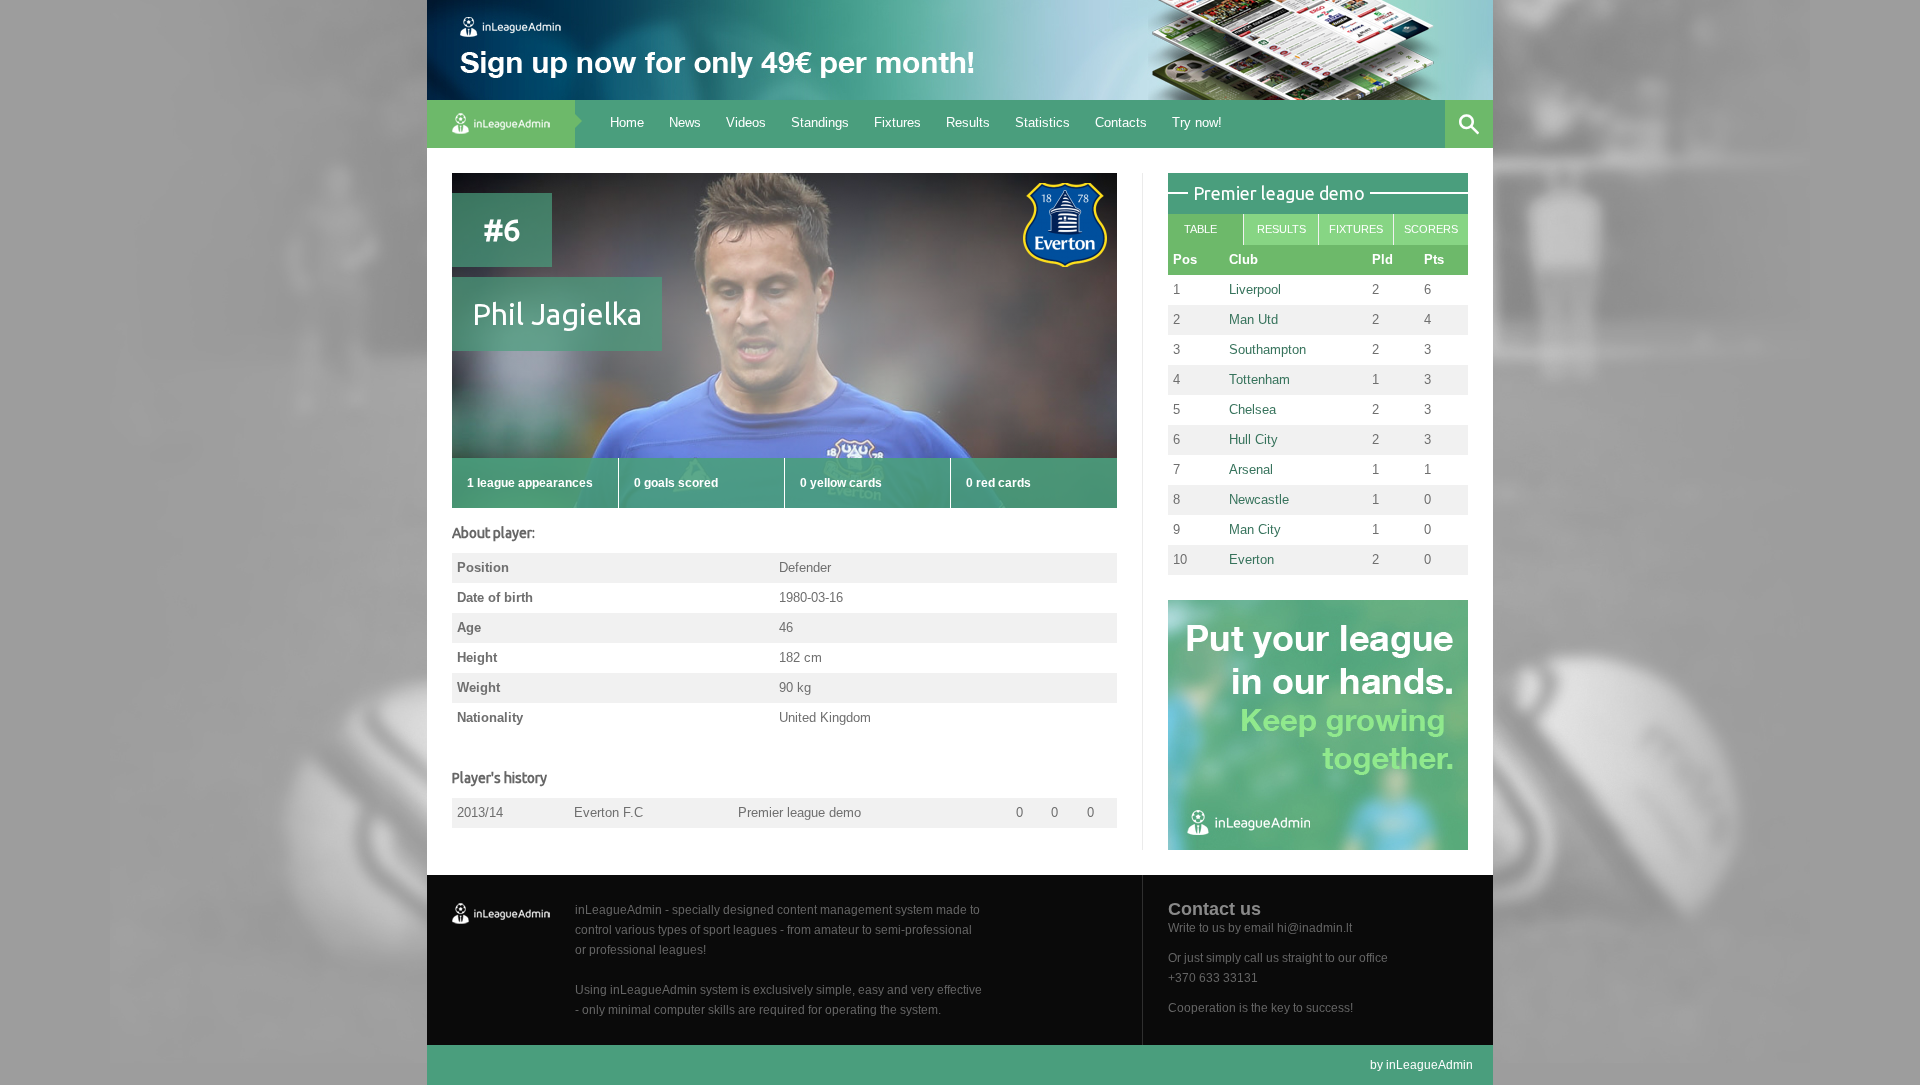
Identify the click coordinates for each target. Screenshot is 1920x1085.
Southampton (1267, 349)
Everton (1251, 559)
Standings (820, 122)
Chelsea (1252, 409)
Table (1200, 229)
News (685, 122)
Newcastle (1259, 499)
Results (968, 122)
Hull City (1253, 439)
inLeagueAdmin (1429, 1065)
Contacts (1121, 122)
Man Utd (1253, 319)
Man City (1255, 529)
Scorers (1431, 229)
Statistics (1042, 122)
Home (627, 122)
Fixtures (897, 122)
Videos (746, 122)
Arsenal (1251, 469)
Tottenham (1259, 379)
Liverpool (1255, 289)
